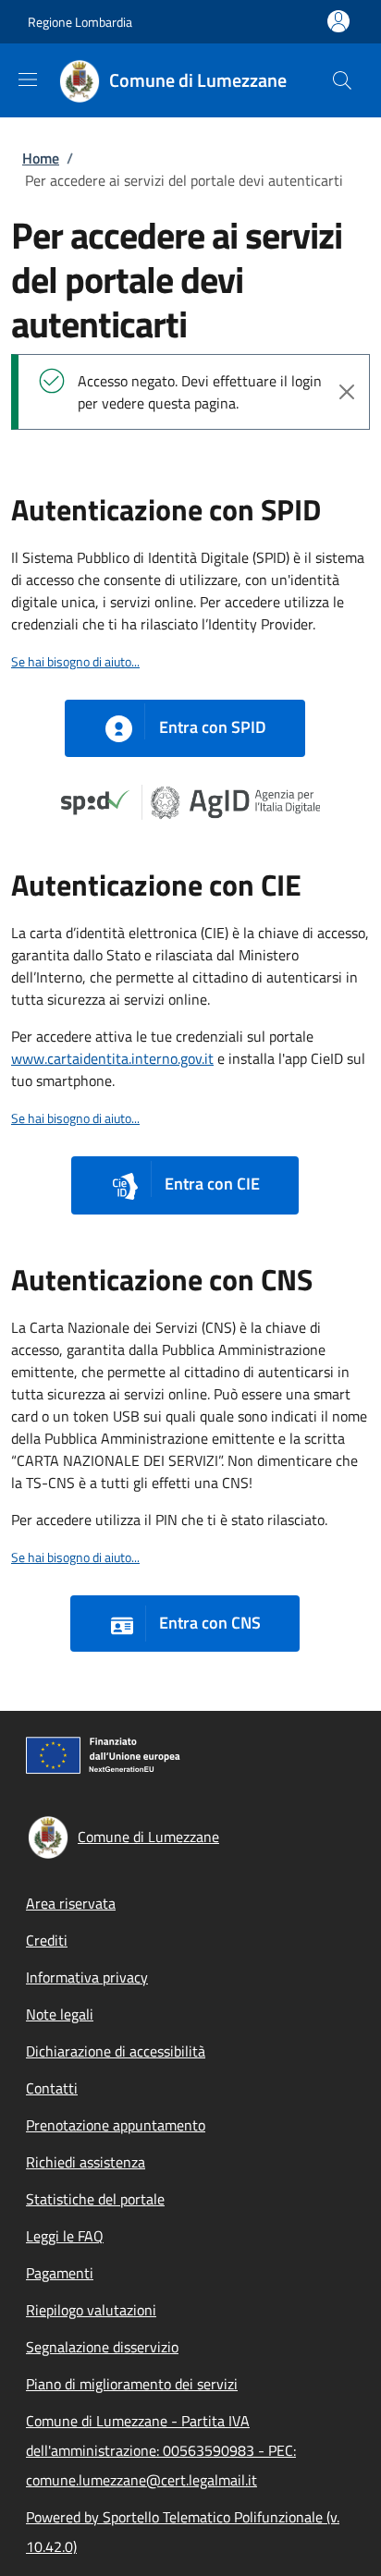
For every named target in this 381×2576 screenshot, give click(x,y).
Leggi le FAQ (65, 2236)
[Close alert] (347, 392)
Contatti (52, 2088)
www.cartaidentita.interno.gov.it (112, 1058)
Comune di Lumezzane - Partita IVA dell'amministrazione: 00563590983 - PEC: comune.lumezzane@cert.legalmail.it (161, 2450)
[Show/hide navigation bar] (28, 79)
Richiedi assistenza (86, 2162)
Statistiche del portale (95, 2199)
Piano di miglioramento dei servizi (132, 2384)
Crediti (47, 1940)
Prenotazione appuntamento (116, 2125)
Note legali (60, 2014)
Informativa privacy (87, 1977)
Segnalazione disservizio (102, 2347)
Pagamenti (60, 2273)
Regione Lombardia (80, 22)
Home (41, 158)
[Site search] (342, 80)
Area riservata (71, 1903)
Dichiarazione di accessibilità (116, 2051)
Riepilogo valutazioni (91, 2310)
